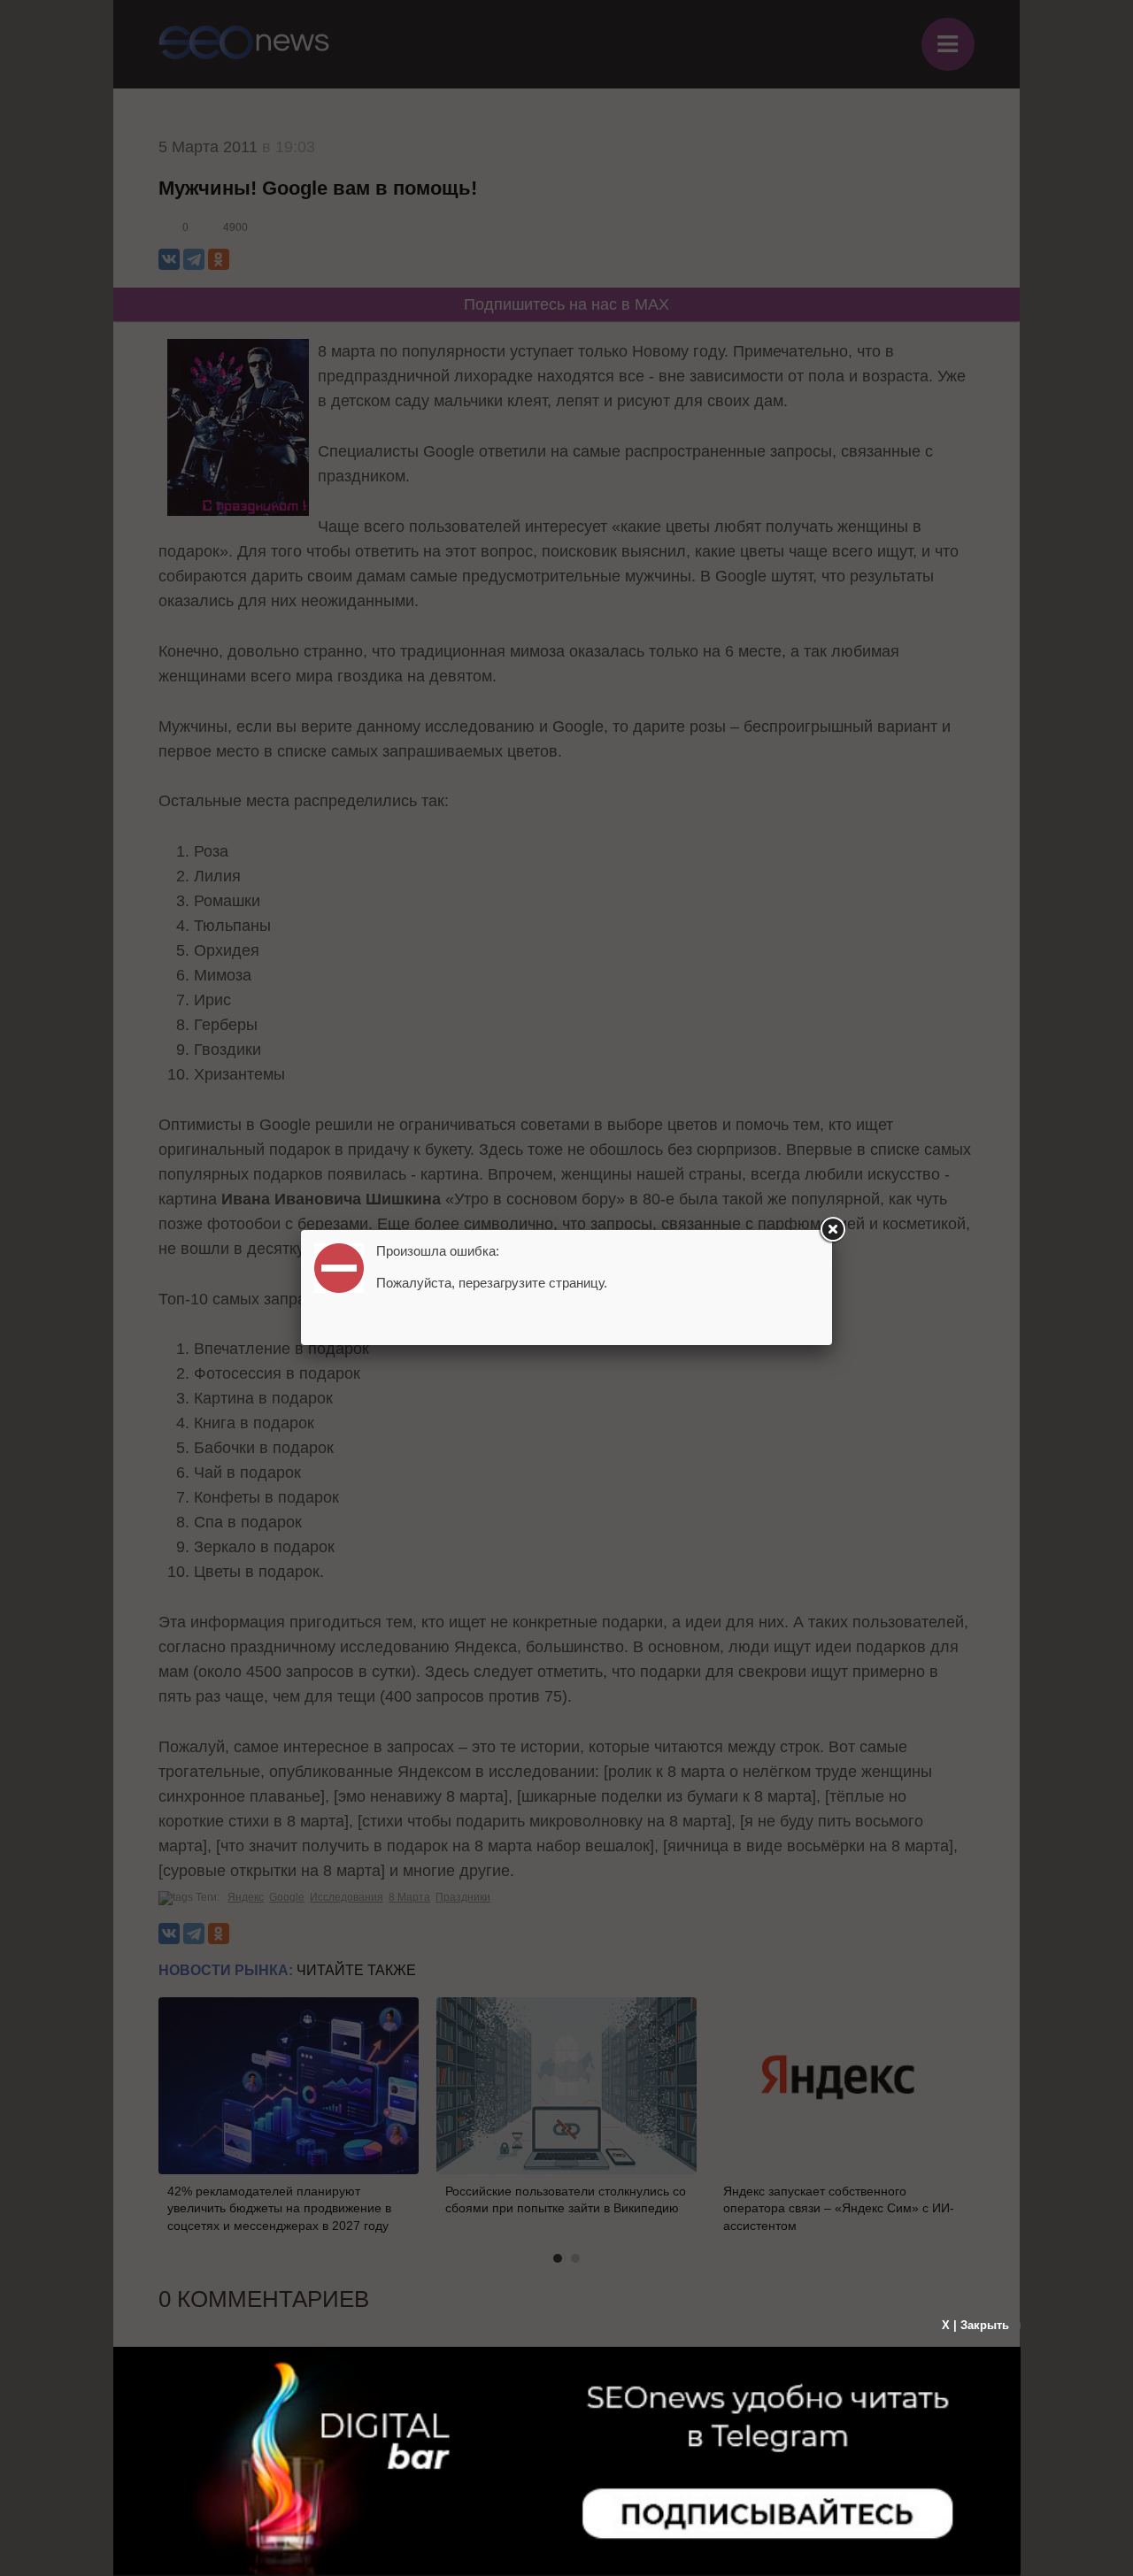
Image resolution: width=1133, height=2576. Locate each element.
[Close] (832, 1230)
